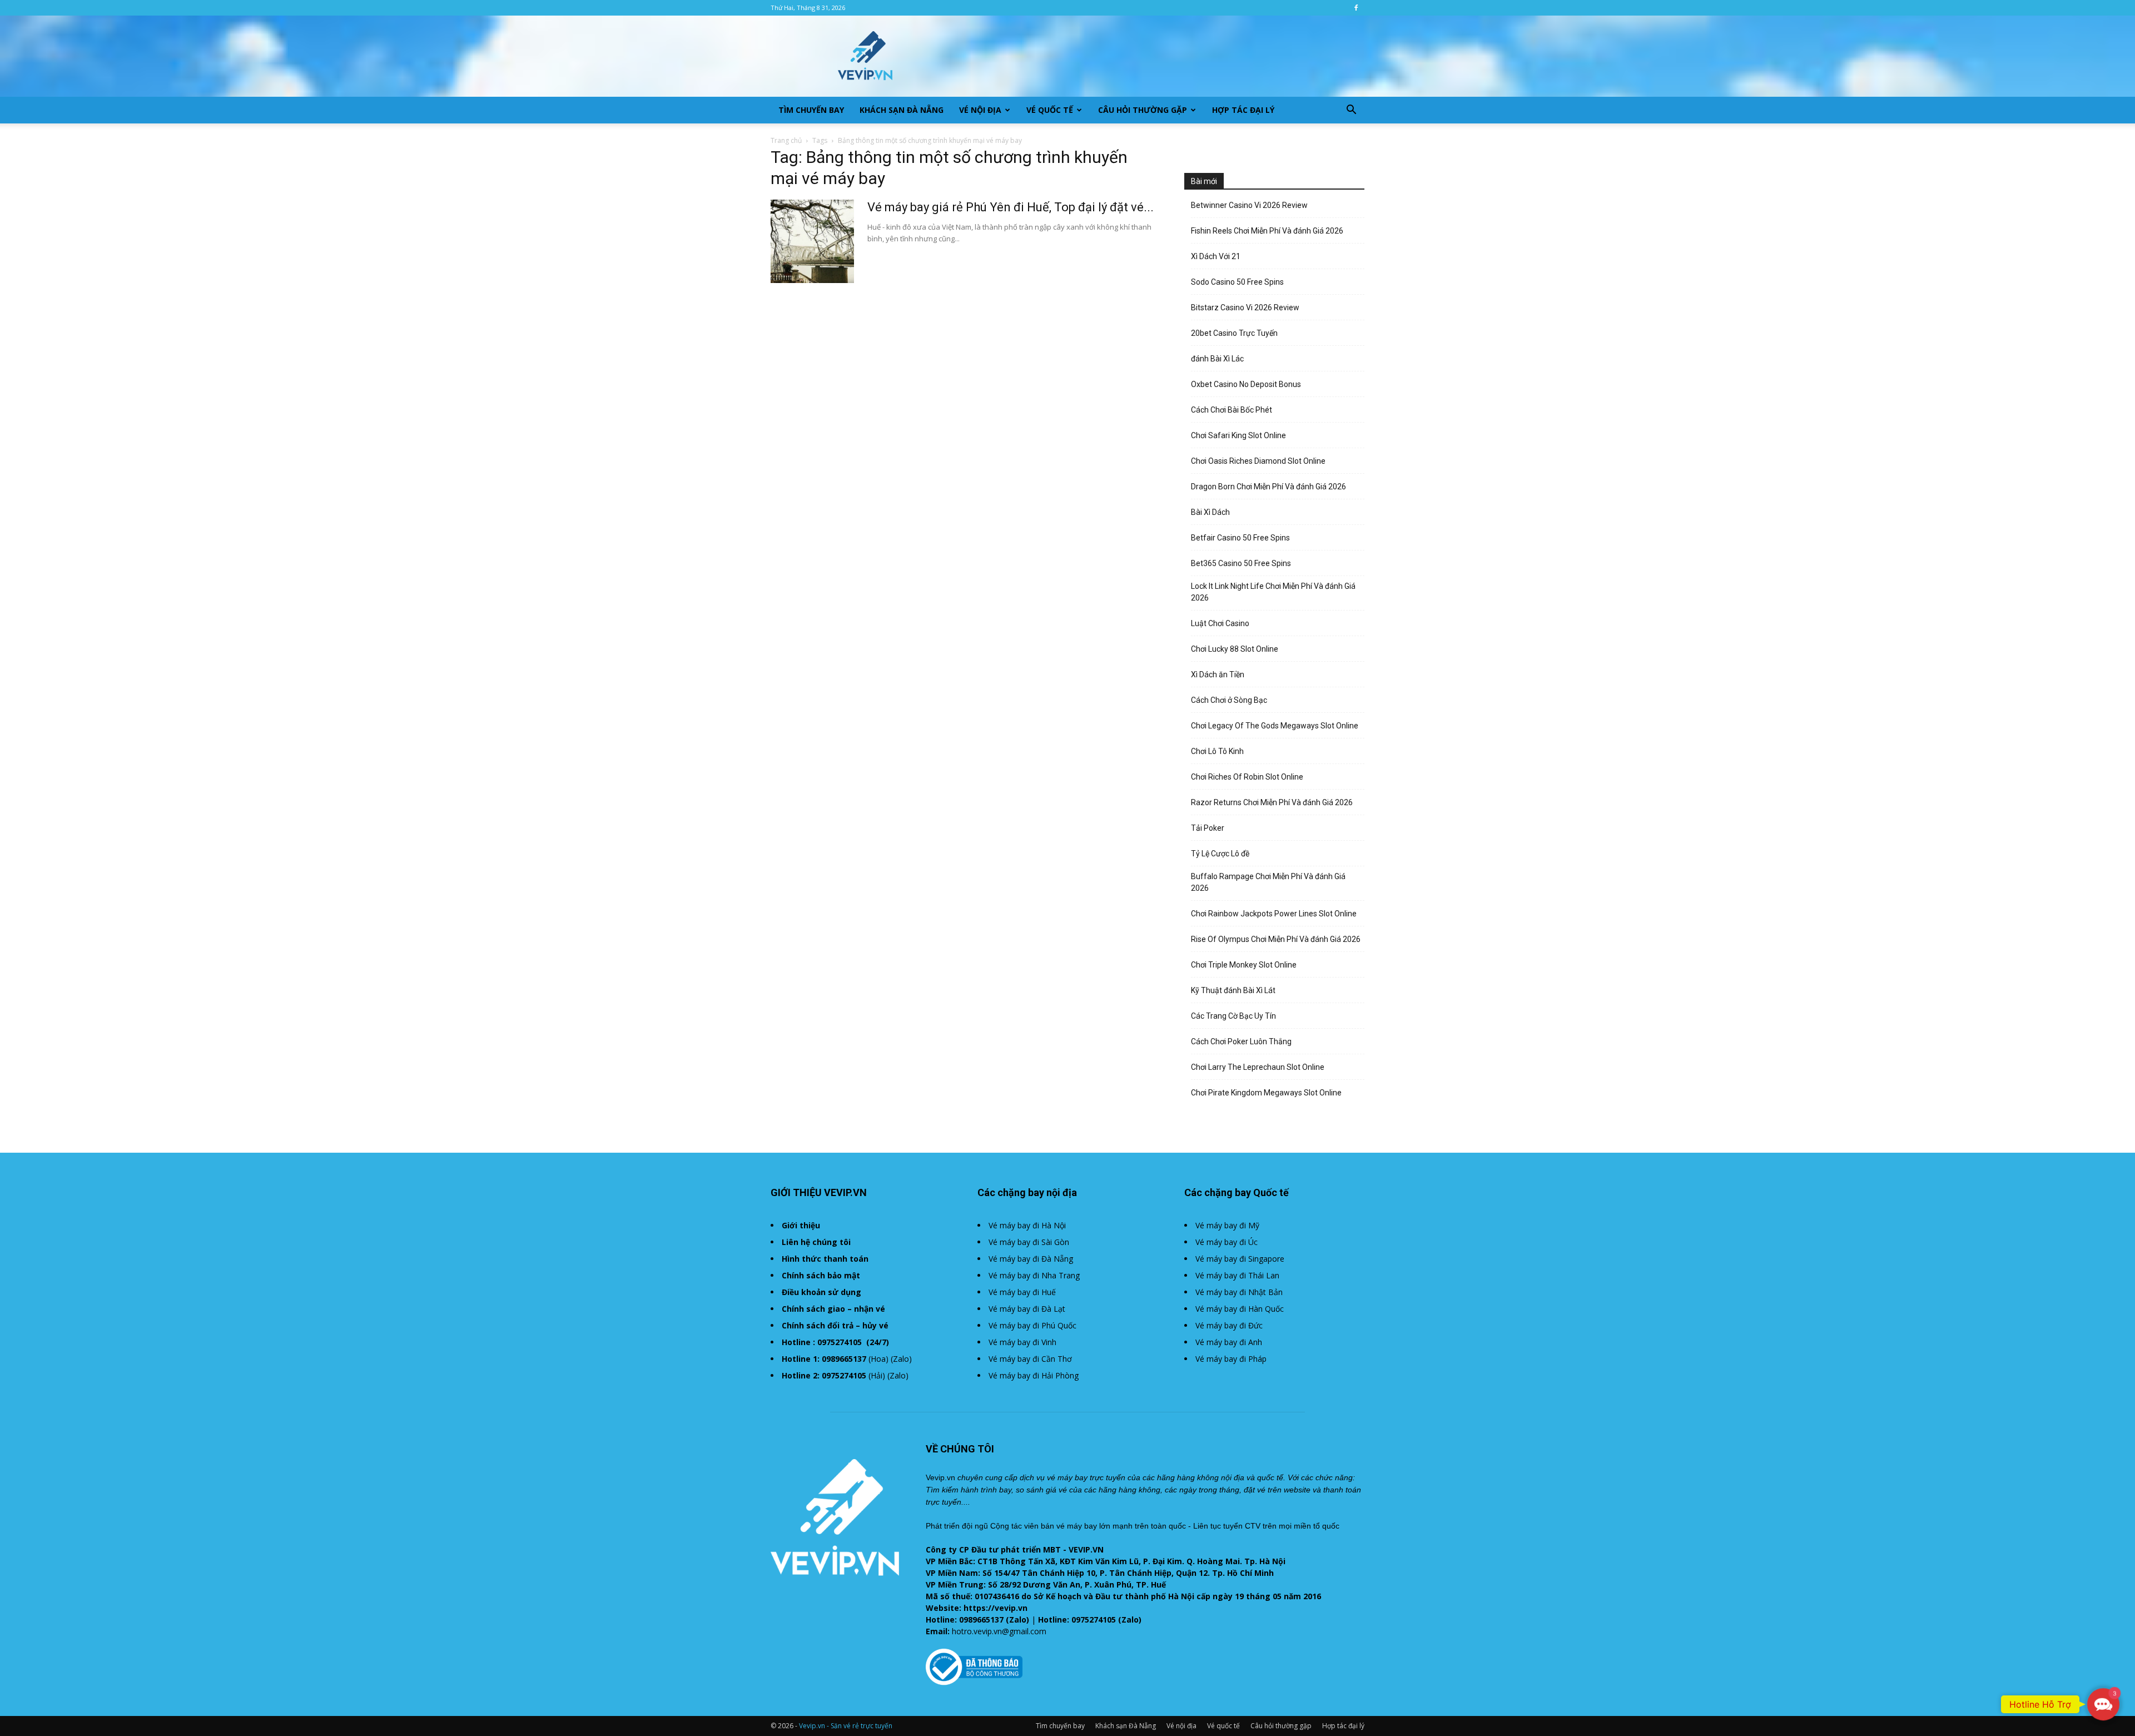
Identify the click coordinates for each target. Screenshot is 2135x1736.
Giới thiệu (801, 1225)
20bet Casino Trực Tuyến (1234, 333)
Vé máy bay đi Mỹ (1227, 1225)
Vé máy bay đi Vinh (1022, 1342)
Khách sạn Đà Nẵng (902, 110)
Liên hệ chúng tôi (816, 1242)
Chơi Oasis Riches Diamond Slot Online (1258, 461)
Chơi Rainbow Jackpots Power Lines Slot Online (1274, 914)
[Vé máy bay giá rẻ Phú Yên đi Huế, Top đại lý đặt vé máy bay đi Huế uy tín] (812, 241)
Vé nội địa (980, 110)
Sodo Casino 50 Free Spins (1237, 282)
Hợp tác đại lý (1243, 110)
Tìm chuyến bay (811, 110)
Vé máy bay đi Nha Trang (1034, 1275)
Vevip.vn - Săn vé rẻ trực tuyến (846, 1726)
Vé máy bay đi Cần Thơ (1030, 1359)
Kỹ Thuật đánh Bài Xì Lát (1233, 990)
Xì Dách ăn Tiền (1218, 674)
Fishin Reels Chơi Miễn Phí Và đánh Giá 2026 (1267, 231)
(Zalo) (901, 1359)
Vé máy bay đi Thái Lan (1237, 1275)
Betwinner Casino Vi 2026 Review (1249, 205)
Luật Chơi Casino (1220, 623)
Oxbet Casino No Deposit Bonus (1246, 384)
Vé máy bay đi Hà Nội (1027, 1225)
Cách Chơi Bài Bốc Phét (1232, 410)
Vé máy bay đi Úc (1227, 1242)
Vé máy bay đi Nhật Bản (1239, 1292)
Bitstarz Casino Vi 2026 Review (1245, 307)
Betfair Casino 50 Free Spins (1240, 538)
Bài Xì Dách (1210, 512)
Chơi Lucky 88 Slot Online (1235, 649)
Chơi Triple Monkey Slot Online (1244, 965)
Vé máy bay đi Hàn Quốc (1240, 1309)
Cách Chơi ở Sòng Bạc (1229, 700)
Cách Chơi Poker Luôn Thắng (1241, 1041)
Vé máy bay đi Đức (1229, 1325)
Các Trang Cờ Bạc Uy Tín (1233, 1016)
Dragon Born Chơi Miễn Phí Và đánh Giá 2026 (1268, 487)
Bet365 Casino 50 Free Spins (1241, 563)
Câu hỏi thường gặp (1143, 110)
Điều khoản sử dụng (821, 1292)
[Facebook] (1356, 8)
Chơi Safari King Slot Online (1238, 435)
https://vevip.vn (995, 1608)
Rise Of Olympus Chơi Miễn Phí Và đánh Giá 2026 (1276, 939)
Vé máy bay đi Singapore (1240, 1259)
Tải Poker (1208, 828)
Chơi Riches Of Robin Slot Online (1247, 777)
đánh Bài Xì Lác (1217, 359)
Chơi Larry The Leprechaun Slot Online (1258, 1067)
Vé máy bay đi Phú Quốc (1032, 1325)
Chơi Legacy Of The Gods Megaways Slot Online (1275, 726)
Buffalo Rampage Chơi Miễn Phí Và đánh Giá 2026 (1268, 882)
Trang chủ (786, 140)
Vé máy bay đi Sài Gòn (1029, 1242)
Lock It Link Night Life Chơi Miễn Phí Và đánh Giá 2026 (1273, 592)
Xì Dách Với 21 (1216, 256)
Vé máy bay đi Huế (1022, 1292)
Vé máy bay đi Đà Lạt (1027, 1309)
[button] (1351, 111)
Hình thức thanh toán (825, 1259)
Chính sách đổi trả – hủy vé (835, 1325)
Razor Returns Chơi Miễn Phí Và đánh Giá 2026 (1272, 802)
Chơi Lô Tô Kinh (1217, 751)
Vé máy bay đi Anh (1229, 1342)
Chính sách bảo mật (821, 1275)
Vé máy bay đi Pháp (1231, 1359)
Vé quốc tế (1050, 110)
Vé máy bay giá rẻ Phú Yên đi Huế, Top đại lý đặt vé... (1011, 207)
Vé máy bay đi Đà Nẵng (1031, 1259)
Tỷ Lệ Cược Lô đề (1220, 854)
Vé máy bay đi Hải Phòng (1034, 1375)
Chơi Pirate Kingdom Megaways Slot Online (1266, 1093)
